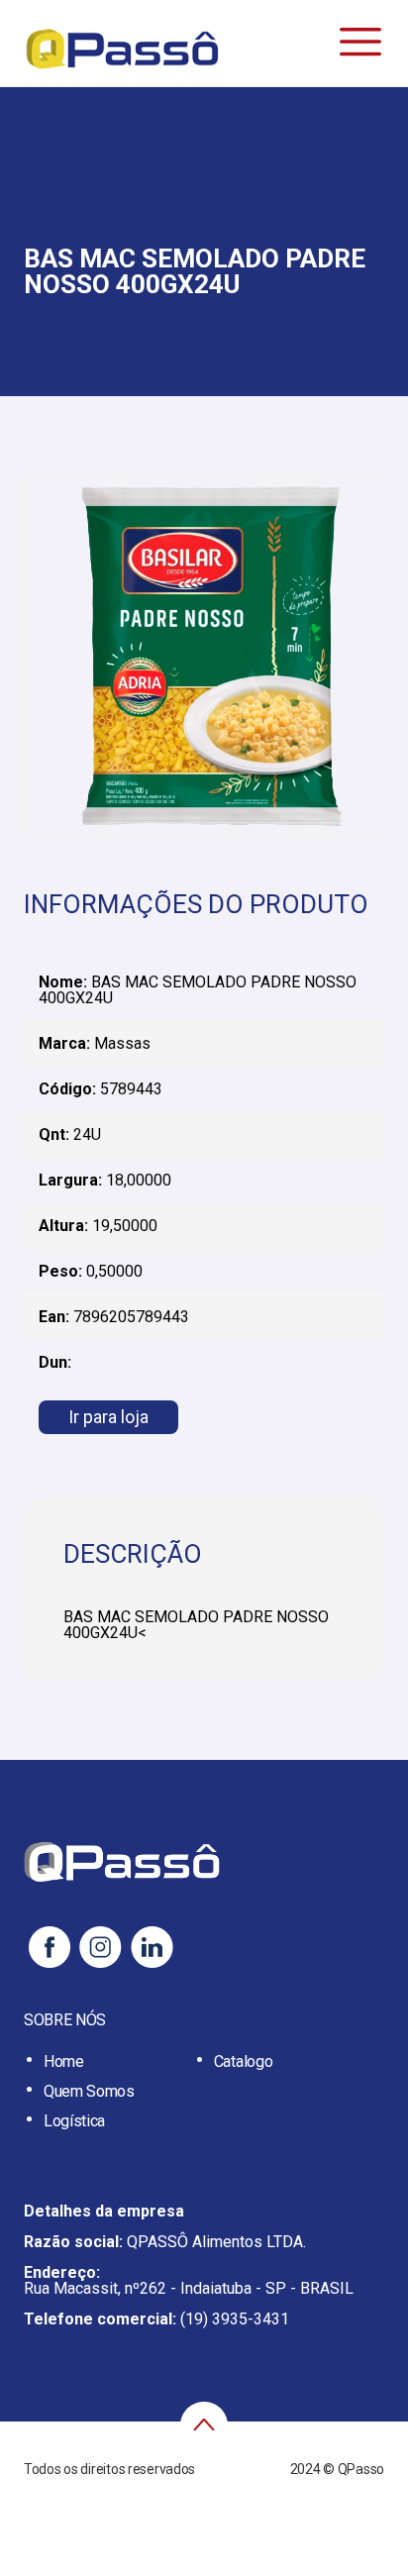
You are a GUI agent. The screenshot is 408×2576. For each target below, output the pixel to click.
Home (64, 2061)
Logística (74, 2121)
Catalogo (243, 2061)
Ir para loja (108, 1417)
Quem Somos (89, 2091)
